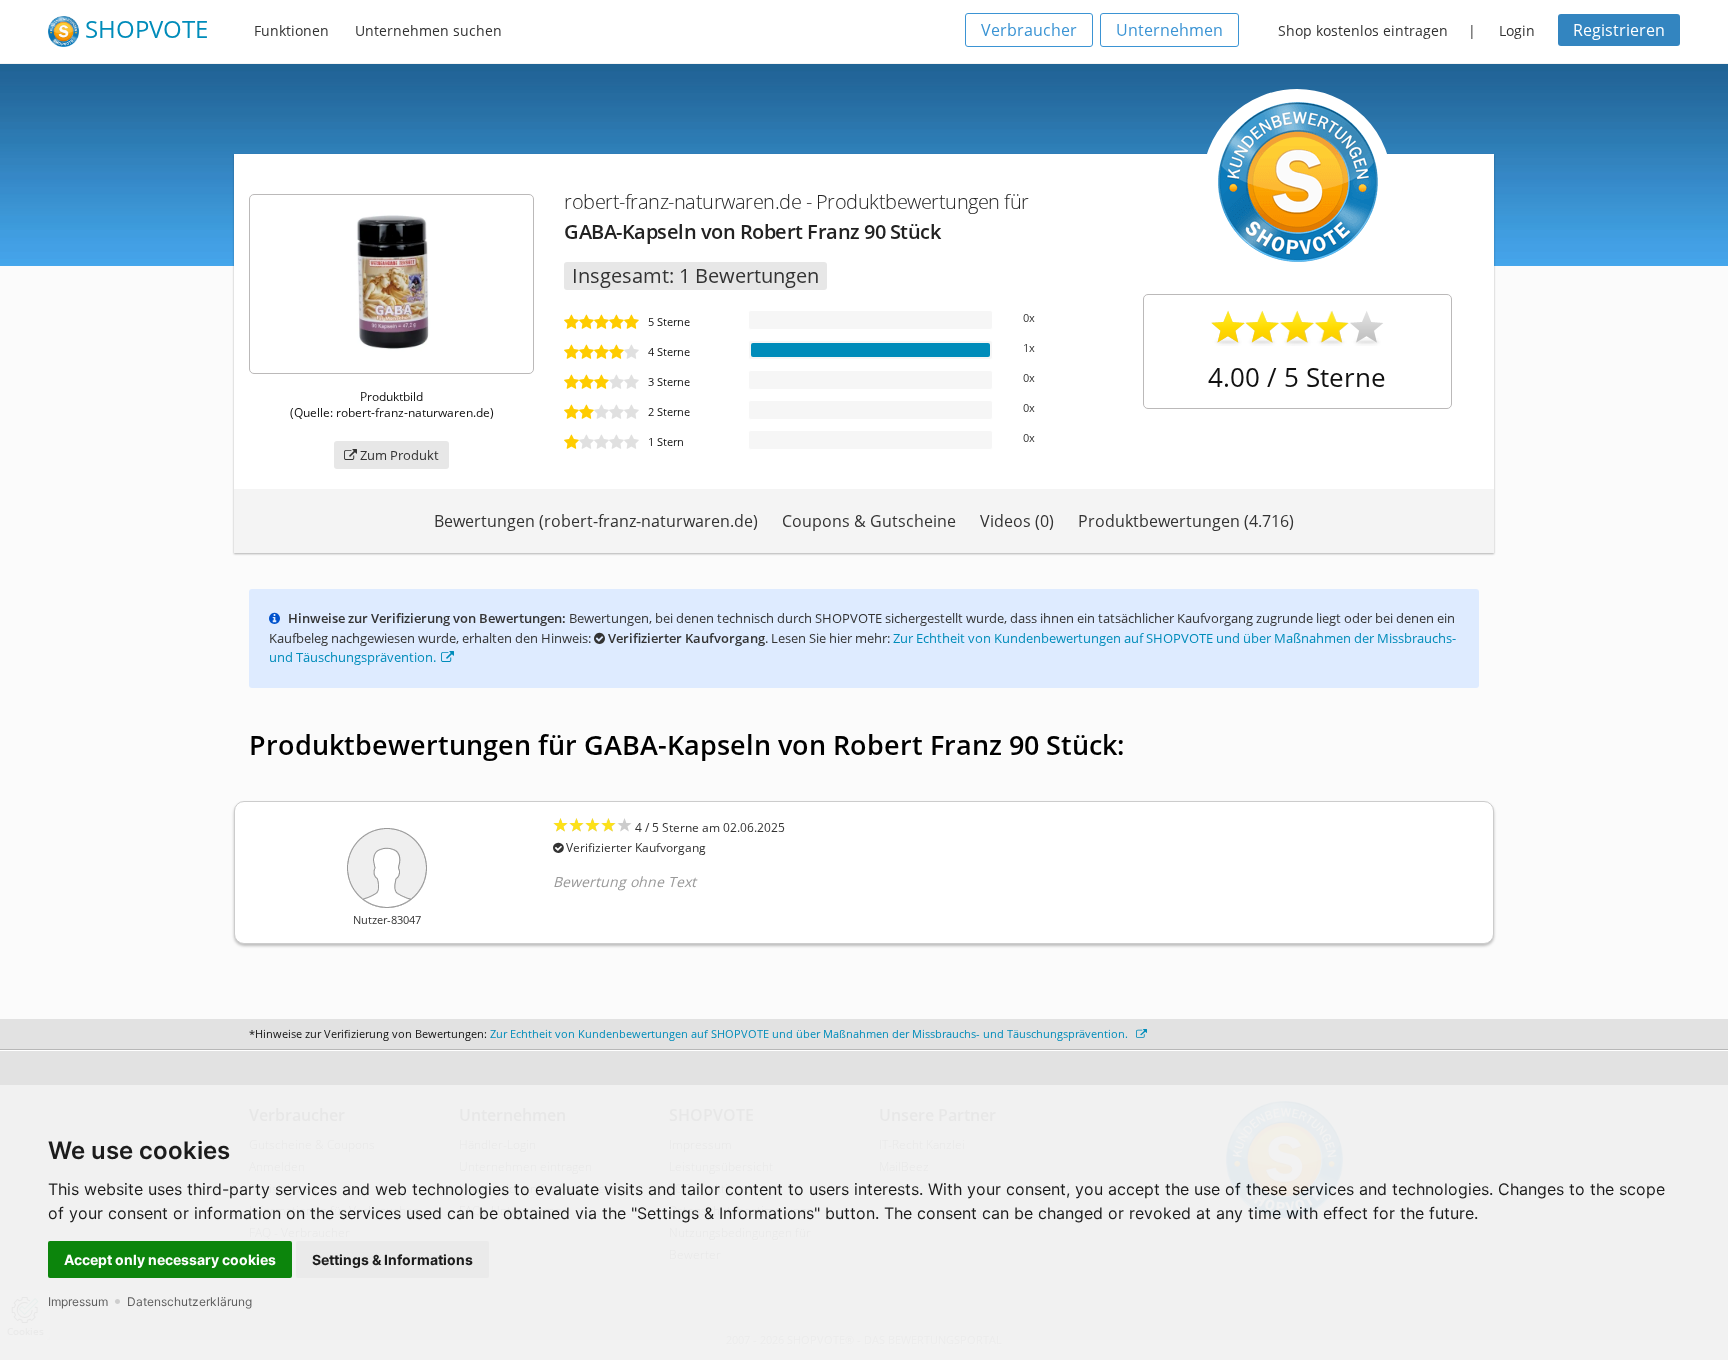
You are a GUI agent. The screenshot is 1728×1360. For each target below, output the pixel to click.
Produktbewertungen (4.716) (1186, 521)
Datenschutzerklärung (189, 1301)
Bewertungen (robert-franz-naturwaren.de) (596, 521)
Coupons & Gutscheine (869, 521)
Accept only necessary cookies (170, 1259)
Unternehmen (1169, 30)
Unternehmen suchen (428, 30)
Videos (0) (1017, 521)
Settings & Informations (392, 1259)
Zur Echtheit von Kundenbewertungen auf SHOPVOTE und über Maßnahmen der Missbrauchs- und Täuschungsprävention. (810, 1033)
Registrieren (1619, 30)
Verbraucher (1029, 30)
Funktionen (291, 30)
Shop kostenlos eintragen (1363, 30)
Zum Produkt (398, 455)
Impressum (78, 1301)
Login (1517, 30)
